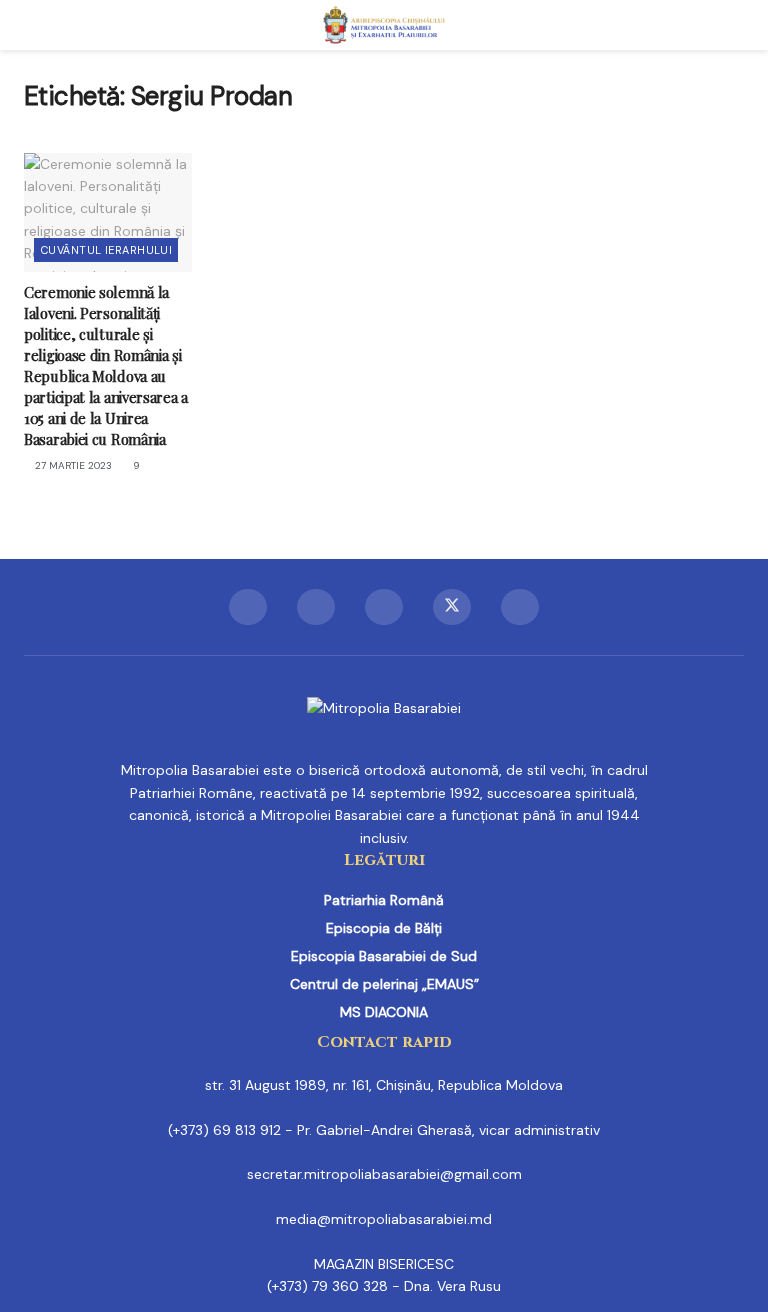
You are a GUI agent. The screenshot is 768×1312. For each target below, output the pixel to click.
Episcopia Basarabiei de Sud (384, 956)
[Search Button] (735, 25)
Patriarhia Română (384, 900)
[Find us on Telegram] (384, 607)
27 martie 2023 (72, 465)
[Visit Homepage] (384, 25)
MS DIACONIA (384, 1012)
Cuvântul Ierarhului (106, 250)
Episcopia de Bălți (384, 928)
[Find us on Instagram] (316, 607)
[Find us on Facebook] (248, 607)
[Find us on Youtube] (520, 607)
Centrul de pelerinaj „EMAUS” (384, 984)
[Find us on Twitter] (452, 607)
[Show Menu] (32, 25)
